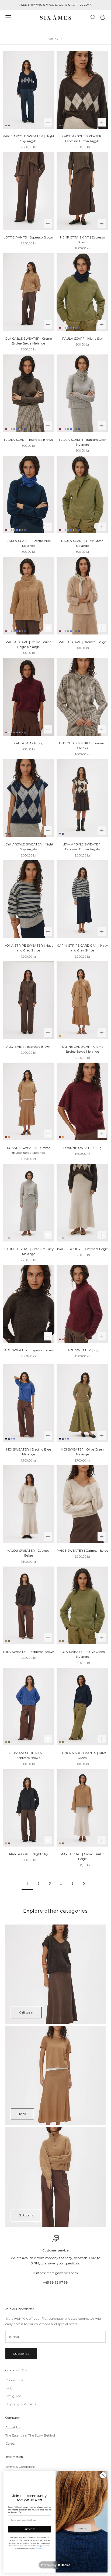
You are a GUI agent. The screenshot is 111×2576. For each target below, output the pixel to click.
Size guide (13, 2396)
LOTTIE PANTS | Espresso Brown (29, 238)
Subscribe (21, 2354)
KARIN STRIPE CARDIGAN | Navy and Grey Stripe (82, 948)
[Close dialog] (103, 2475)
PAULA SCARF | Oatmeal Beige (82, 642)
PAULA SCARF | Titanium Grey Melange (82, 442)
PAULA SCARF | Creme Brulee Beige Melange (28, 645)
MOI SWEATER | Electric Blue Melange (29, 1452)
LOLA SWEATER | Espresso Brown (29, 1652)
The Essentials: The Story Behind (30, 2435)
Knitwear (26, 2012)
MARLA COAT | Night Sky (29, 1854)
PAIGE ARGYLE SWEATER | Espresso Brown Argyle (82, 139)
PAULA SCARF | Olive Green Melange (82, 543)
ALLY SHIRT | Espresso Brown (29, 1047)
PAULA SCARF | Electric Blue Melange (29, 543)
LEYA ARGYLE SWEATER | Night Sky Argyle (29, 847)
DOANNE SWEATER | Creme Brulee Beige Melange (29, 1150)
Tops (22, 2114)
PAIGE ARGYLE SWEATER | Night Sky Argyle (28, 139)
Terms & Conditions (20, 2467)
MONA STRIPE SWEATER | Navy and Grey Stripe (29, 948)
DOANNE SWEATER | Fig (83, 1148)
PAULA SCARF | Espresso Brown (28, 440)
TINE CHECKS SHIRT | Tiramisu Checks (82, 746)
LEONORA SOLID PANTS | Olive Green (82, 1756)
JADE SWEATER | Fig (83, 1350)
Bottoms (26, 2215)
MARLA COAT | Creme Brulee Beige (82, 1857)
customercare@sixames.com (55, 2273)
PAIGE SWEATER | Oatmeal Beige (82, 1551)
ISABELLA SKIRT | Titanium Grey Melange (29, 1252)
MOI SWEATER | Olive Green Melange (82, 1452)
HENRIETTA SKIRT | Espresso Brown (82, 240)
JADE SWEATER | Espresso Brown (29, 1350)
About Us (13, 2427)
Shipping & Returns (21, 2404)
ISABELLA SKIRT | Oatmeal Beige (82, 1249)
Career (11, 2443)
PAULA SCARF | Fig (28, 743)
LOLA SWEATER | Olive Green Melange (82, 1654)
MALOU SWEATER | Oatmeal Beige (29, 1553)
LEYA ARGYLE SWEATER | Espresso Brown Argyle (82, 847)
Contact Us (14, 2380)
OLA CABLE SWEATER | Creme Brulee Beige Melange (29, 341)
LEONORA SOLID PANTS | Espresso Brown (29, 1756)
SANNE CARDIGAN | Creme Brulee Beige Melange (83, 1049)
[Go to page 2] (84, 1884)
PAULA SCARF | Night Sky (82, 339)
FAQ (9, 2388)
